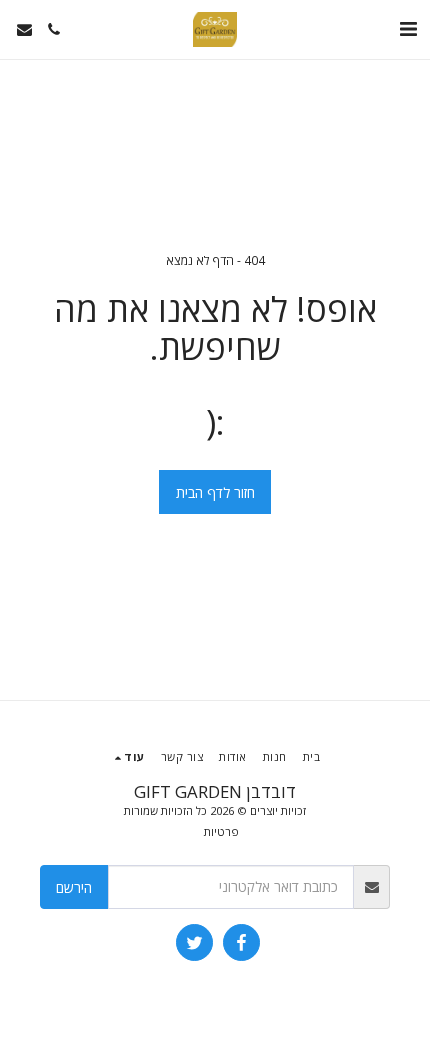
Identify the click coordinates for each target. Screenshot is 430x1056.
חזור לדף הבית (215, 492)
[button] (408, 28)
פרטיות (221, 831)
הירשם (74, 887)
